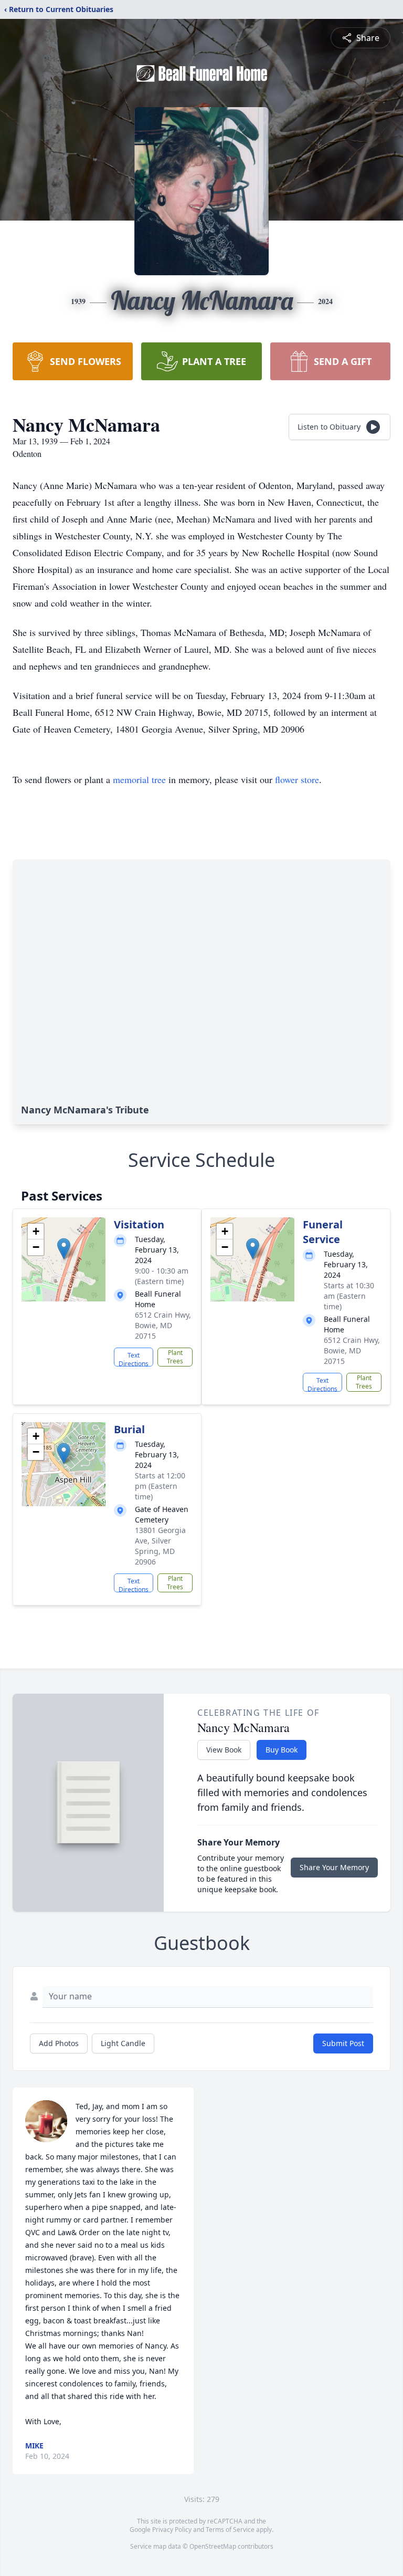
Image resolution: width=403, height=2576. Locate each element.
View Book (224, 1750)
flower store (297, 779)
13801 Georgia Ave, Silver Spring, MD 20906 (160, 1546)
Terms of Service (230, 2530)
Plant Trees (175, 1357)
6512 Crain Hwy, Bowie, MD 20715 (163, 1325)
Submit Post (343, 2043)
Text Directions (134, 1359)
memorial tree (139, 779)
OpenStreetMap (213, 2546)
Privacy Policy (172, 2530)
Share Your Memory (334, 1867)
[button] (64, 1249)
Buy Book (282, 1750)
